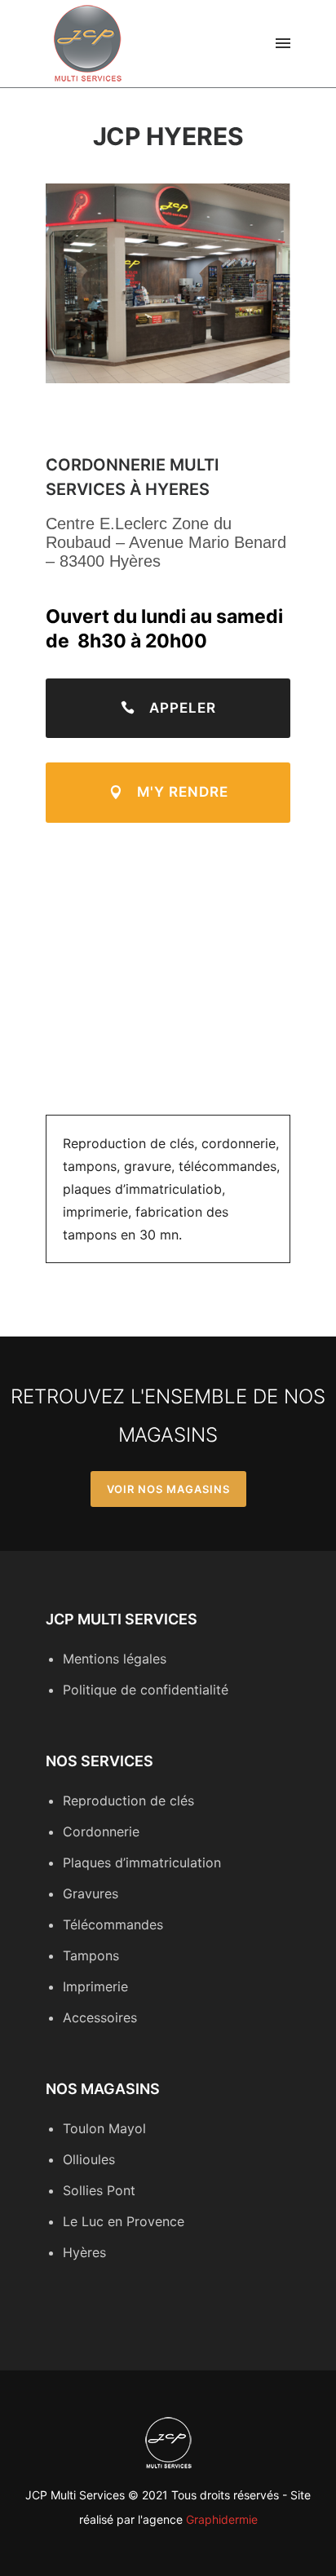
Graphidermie (222, 2519)
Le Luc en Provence (124, 2221)
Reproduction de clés (128, 1801)
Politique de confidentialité (146, 1690)
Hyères (84, 2252)
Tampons (91, 1955)
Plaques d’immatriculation (142, 1862)
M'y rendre (183, 792)
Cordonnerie (101, 1831)
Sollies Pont (99, 2190)
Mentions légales (115, 1659)
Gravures (91, 1893)
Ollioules (89, 2159)
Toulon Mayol (104, 2128)
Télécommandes (113, 1924)
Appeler (183, 708)
